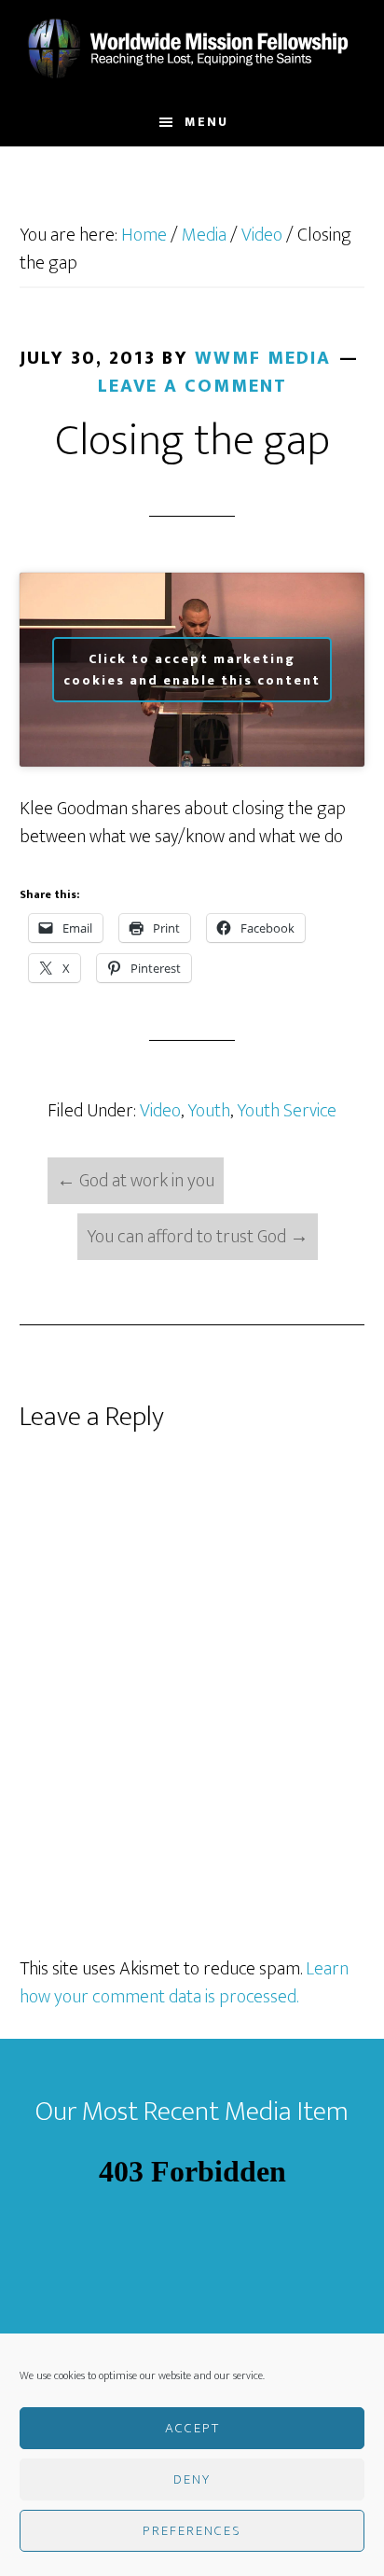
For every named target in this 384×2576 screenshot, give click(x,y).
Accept (192, 2428)
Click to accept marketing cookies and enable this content (192, 670)
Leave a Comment (192, 386)
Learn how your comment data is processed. (184, 1983)
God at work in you (136, 1181)
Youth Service (287, 1111)
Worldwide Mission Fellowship (192, 49)
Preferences (192, 2531)
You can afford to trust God (198, 1237)
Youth (209, 1111)
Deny (192, 2479)
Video (160, 1111)
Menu (206, 122)
